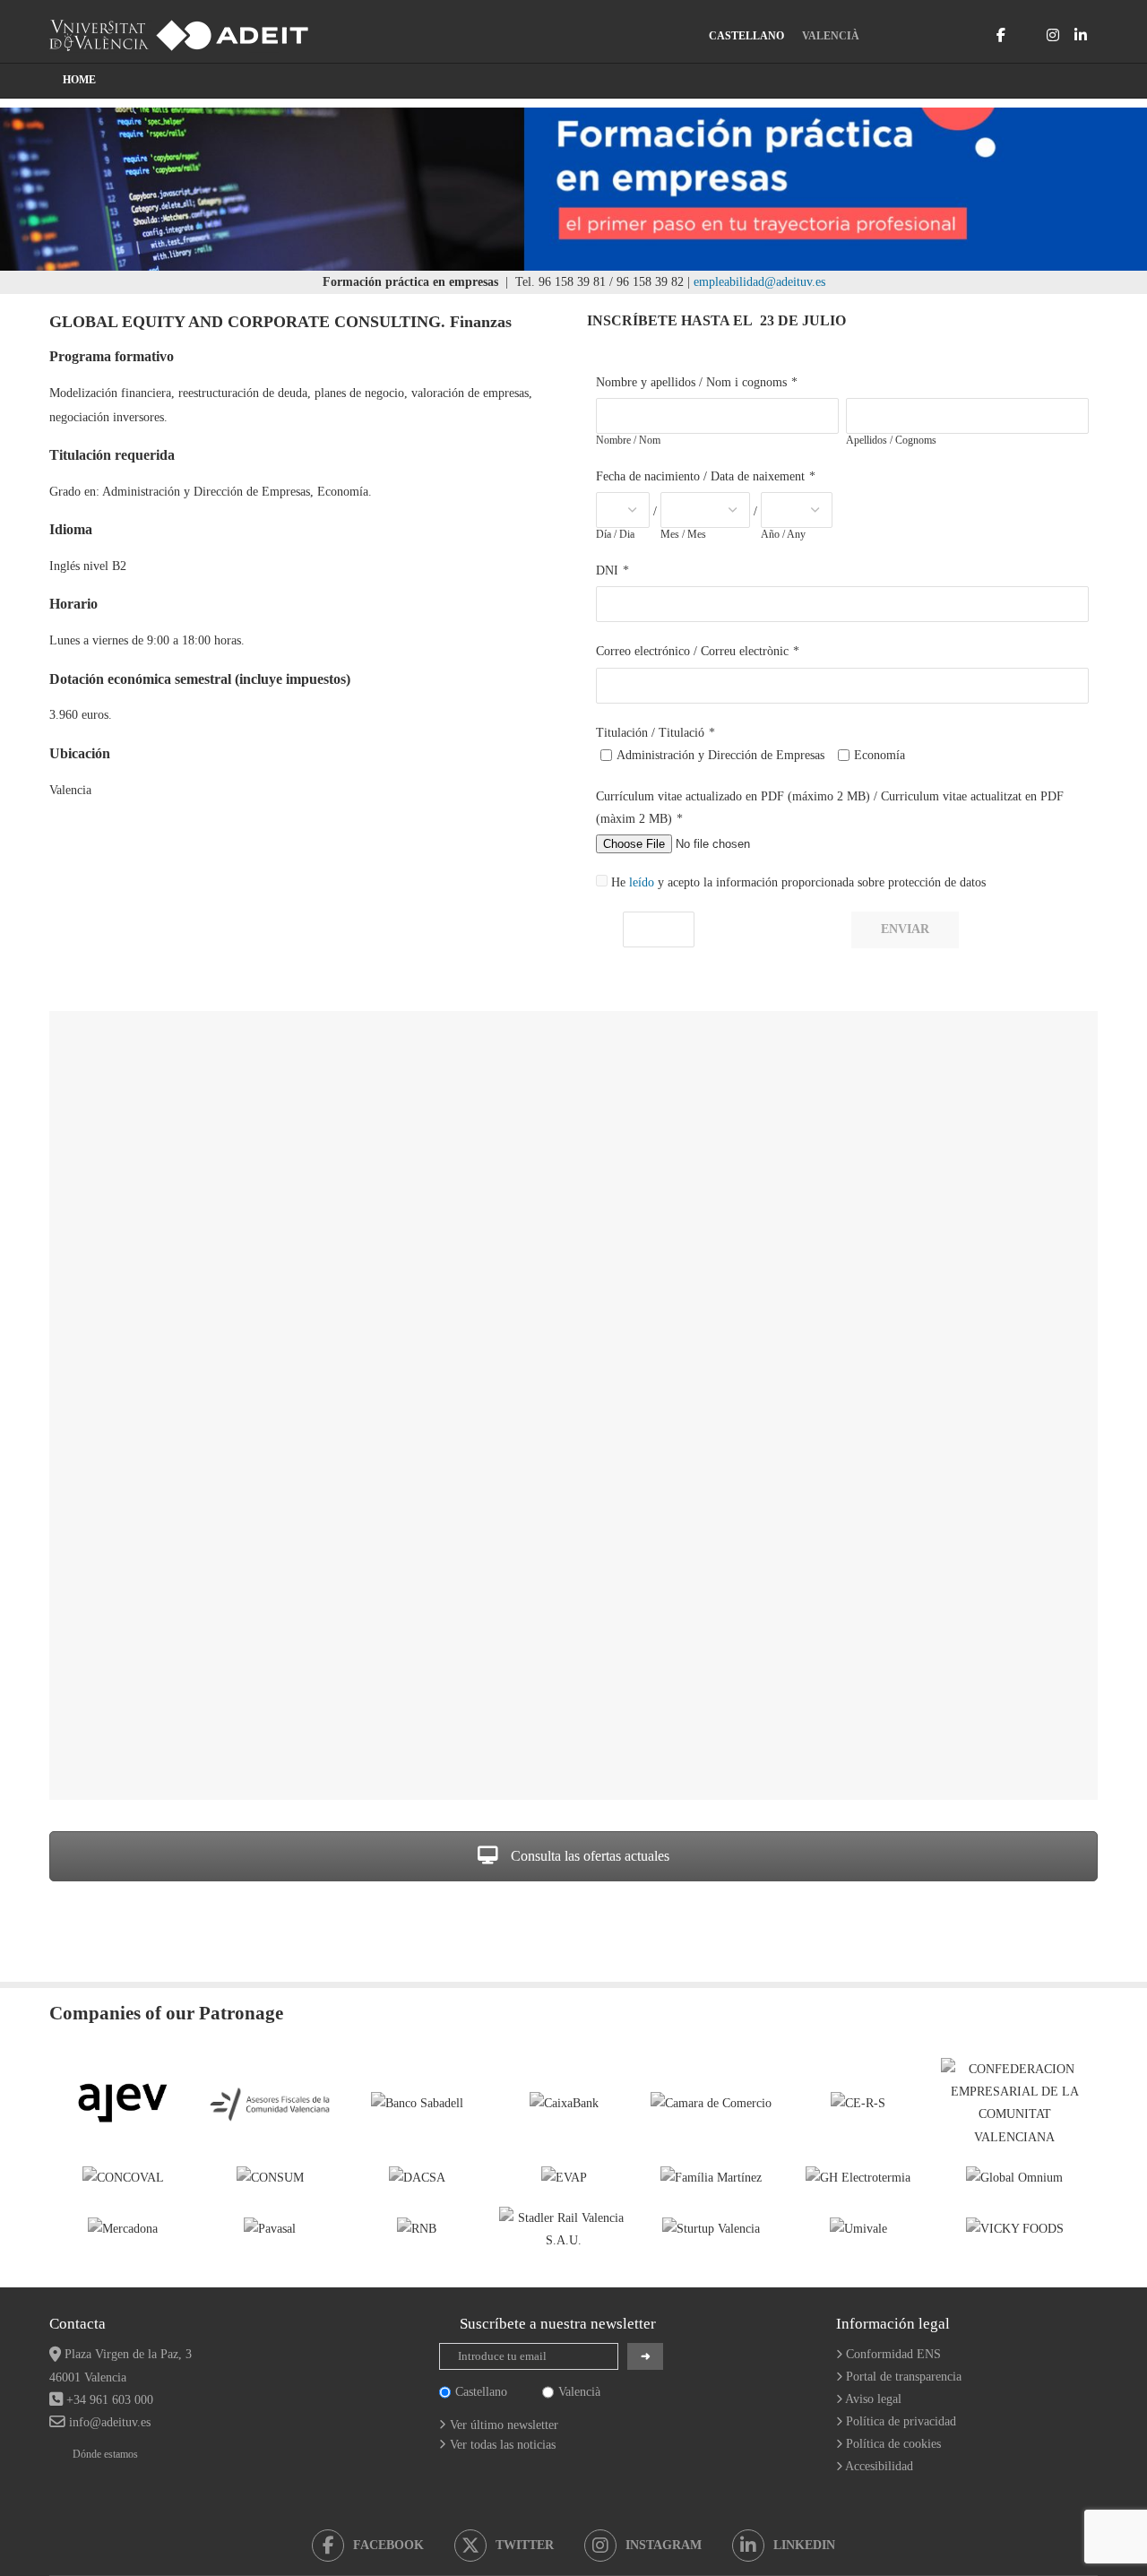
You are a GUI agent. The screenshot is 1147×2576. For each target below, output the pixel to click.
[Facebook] (1001, 35)
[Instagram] (1053, 35)
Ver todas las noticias (503, 2445)
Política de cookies (893, 2444)
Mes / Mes (683, 534)
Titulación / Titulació (650, 733)
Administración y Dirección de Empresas (720, 755)
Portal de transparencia (904, 2377)
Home (79, 80)
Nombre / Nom (628, 440)
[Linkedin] (1081, 35)
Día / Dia (615, 534)
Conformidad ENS (893, 2354)
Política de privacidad (901, 2421)
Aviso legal (873, 2399)
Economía (880, 755)
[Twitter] (1026, 35)
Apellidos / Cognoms (891, 440)
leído (642, 882)
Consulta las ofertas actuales (588, 1856)
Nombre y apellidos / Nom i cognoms (691, 382)
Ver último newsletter (504, 2425)
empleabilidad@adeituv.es (759, 282)
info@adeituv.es (110, 2422)
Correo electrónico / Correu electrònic (692, 651)
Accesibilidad (879, 2466)
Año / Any (783, 534)
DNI (607, 571)
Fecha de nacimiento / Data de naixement (700, 476)
